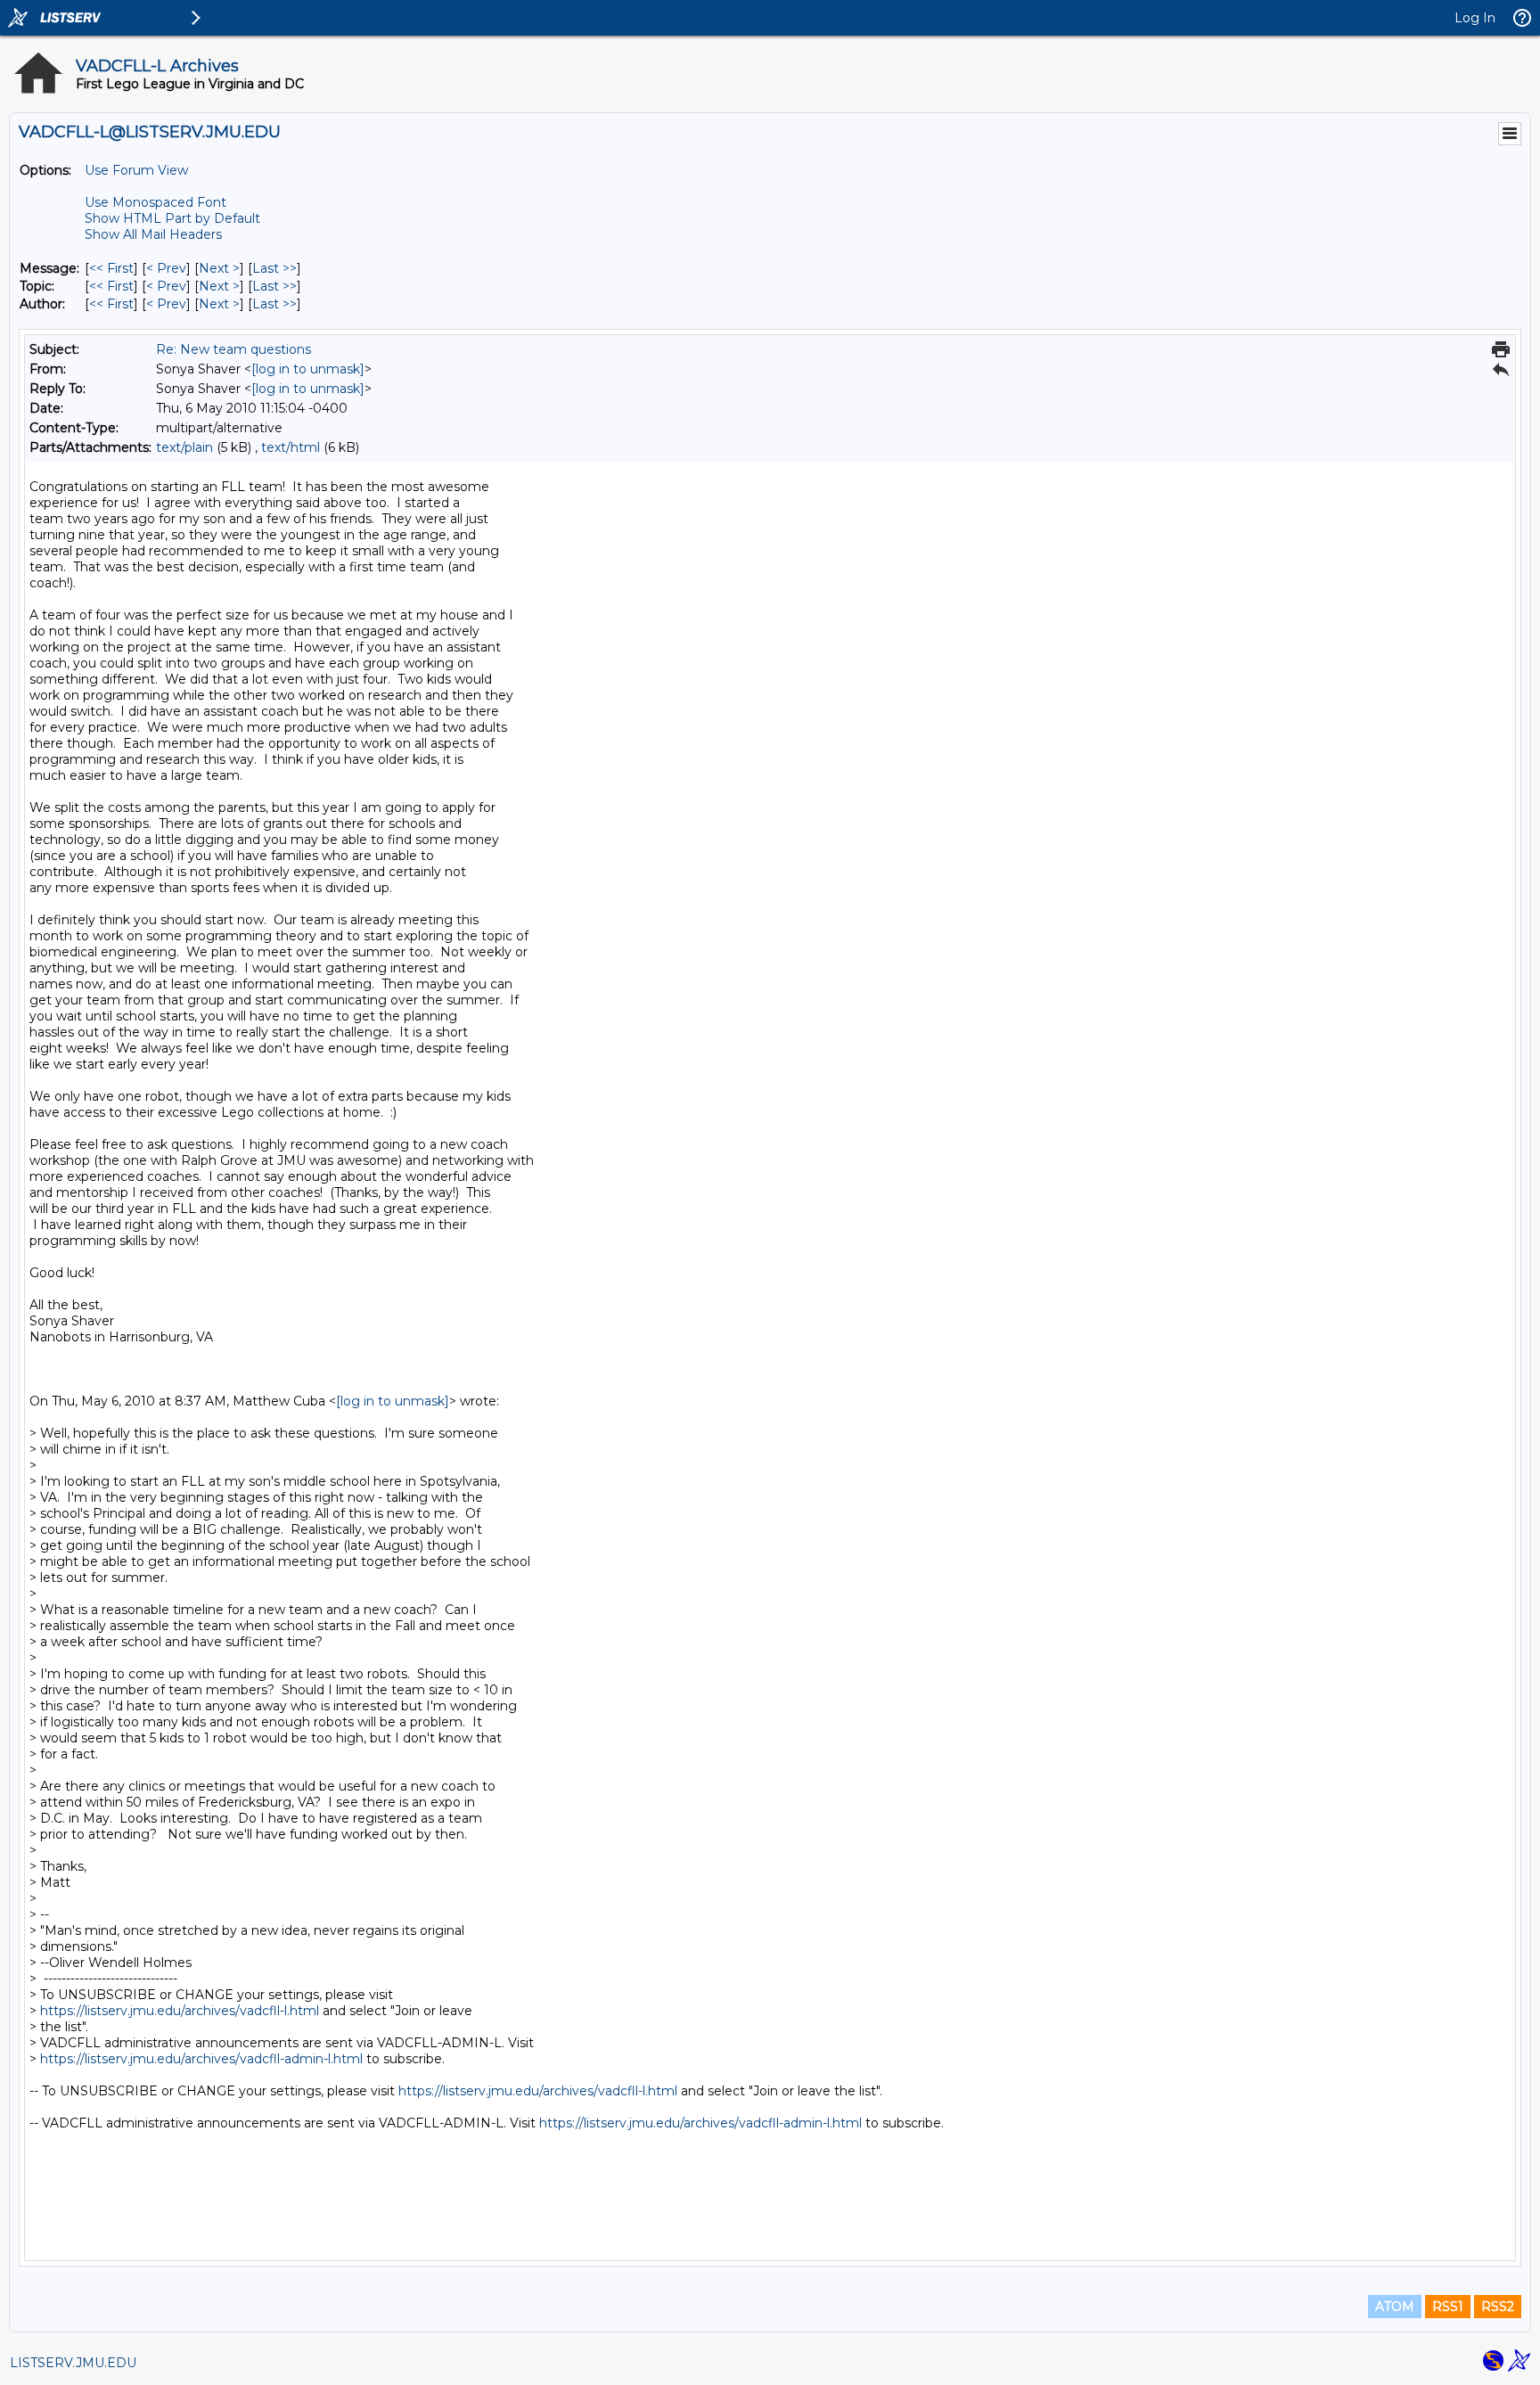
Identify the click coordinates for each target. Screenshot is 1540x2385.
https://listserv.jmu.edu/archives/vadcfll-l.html (180, 2011)
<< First (111, 268)
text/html (291, 447)
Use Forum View (136, 170)
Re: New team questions (233, 349)
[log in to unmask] (308, 369)
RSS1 (1448, 2307)
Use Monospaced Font (156, 202)
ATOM (1395, 2307)
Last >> (274, 268)
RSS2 (1498, 2307)
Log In (1475, 18)
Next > (219, 268)
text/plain (184, 447)
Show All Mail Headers (153, 234)
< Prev (166, 268)
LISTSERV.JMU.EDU (73, 2363)
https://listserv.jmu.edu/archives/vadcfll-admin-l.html (201, 2059)
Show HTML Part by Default (172, 218)
